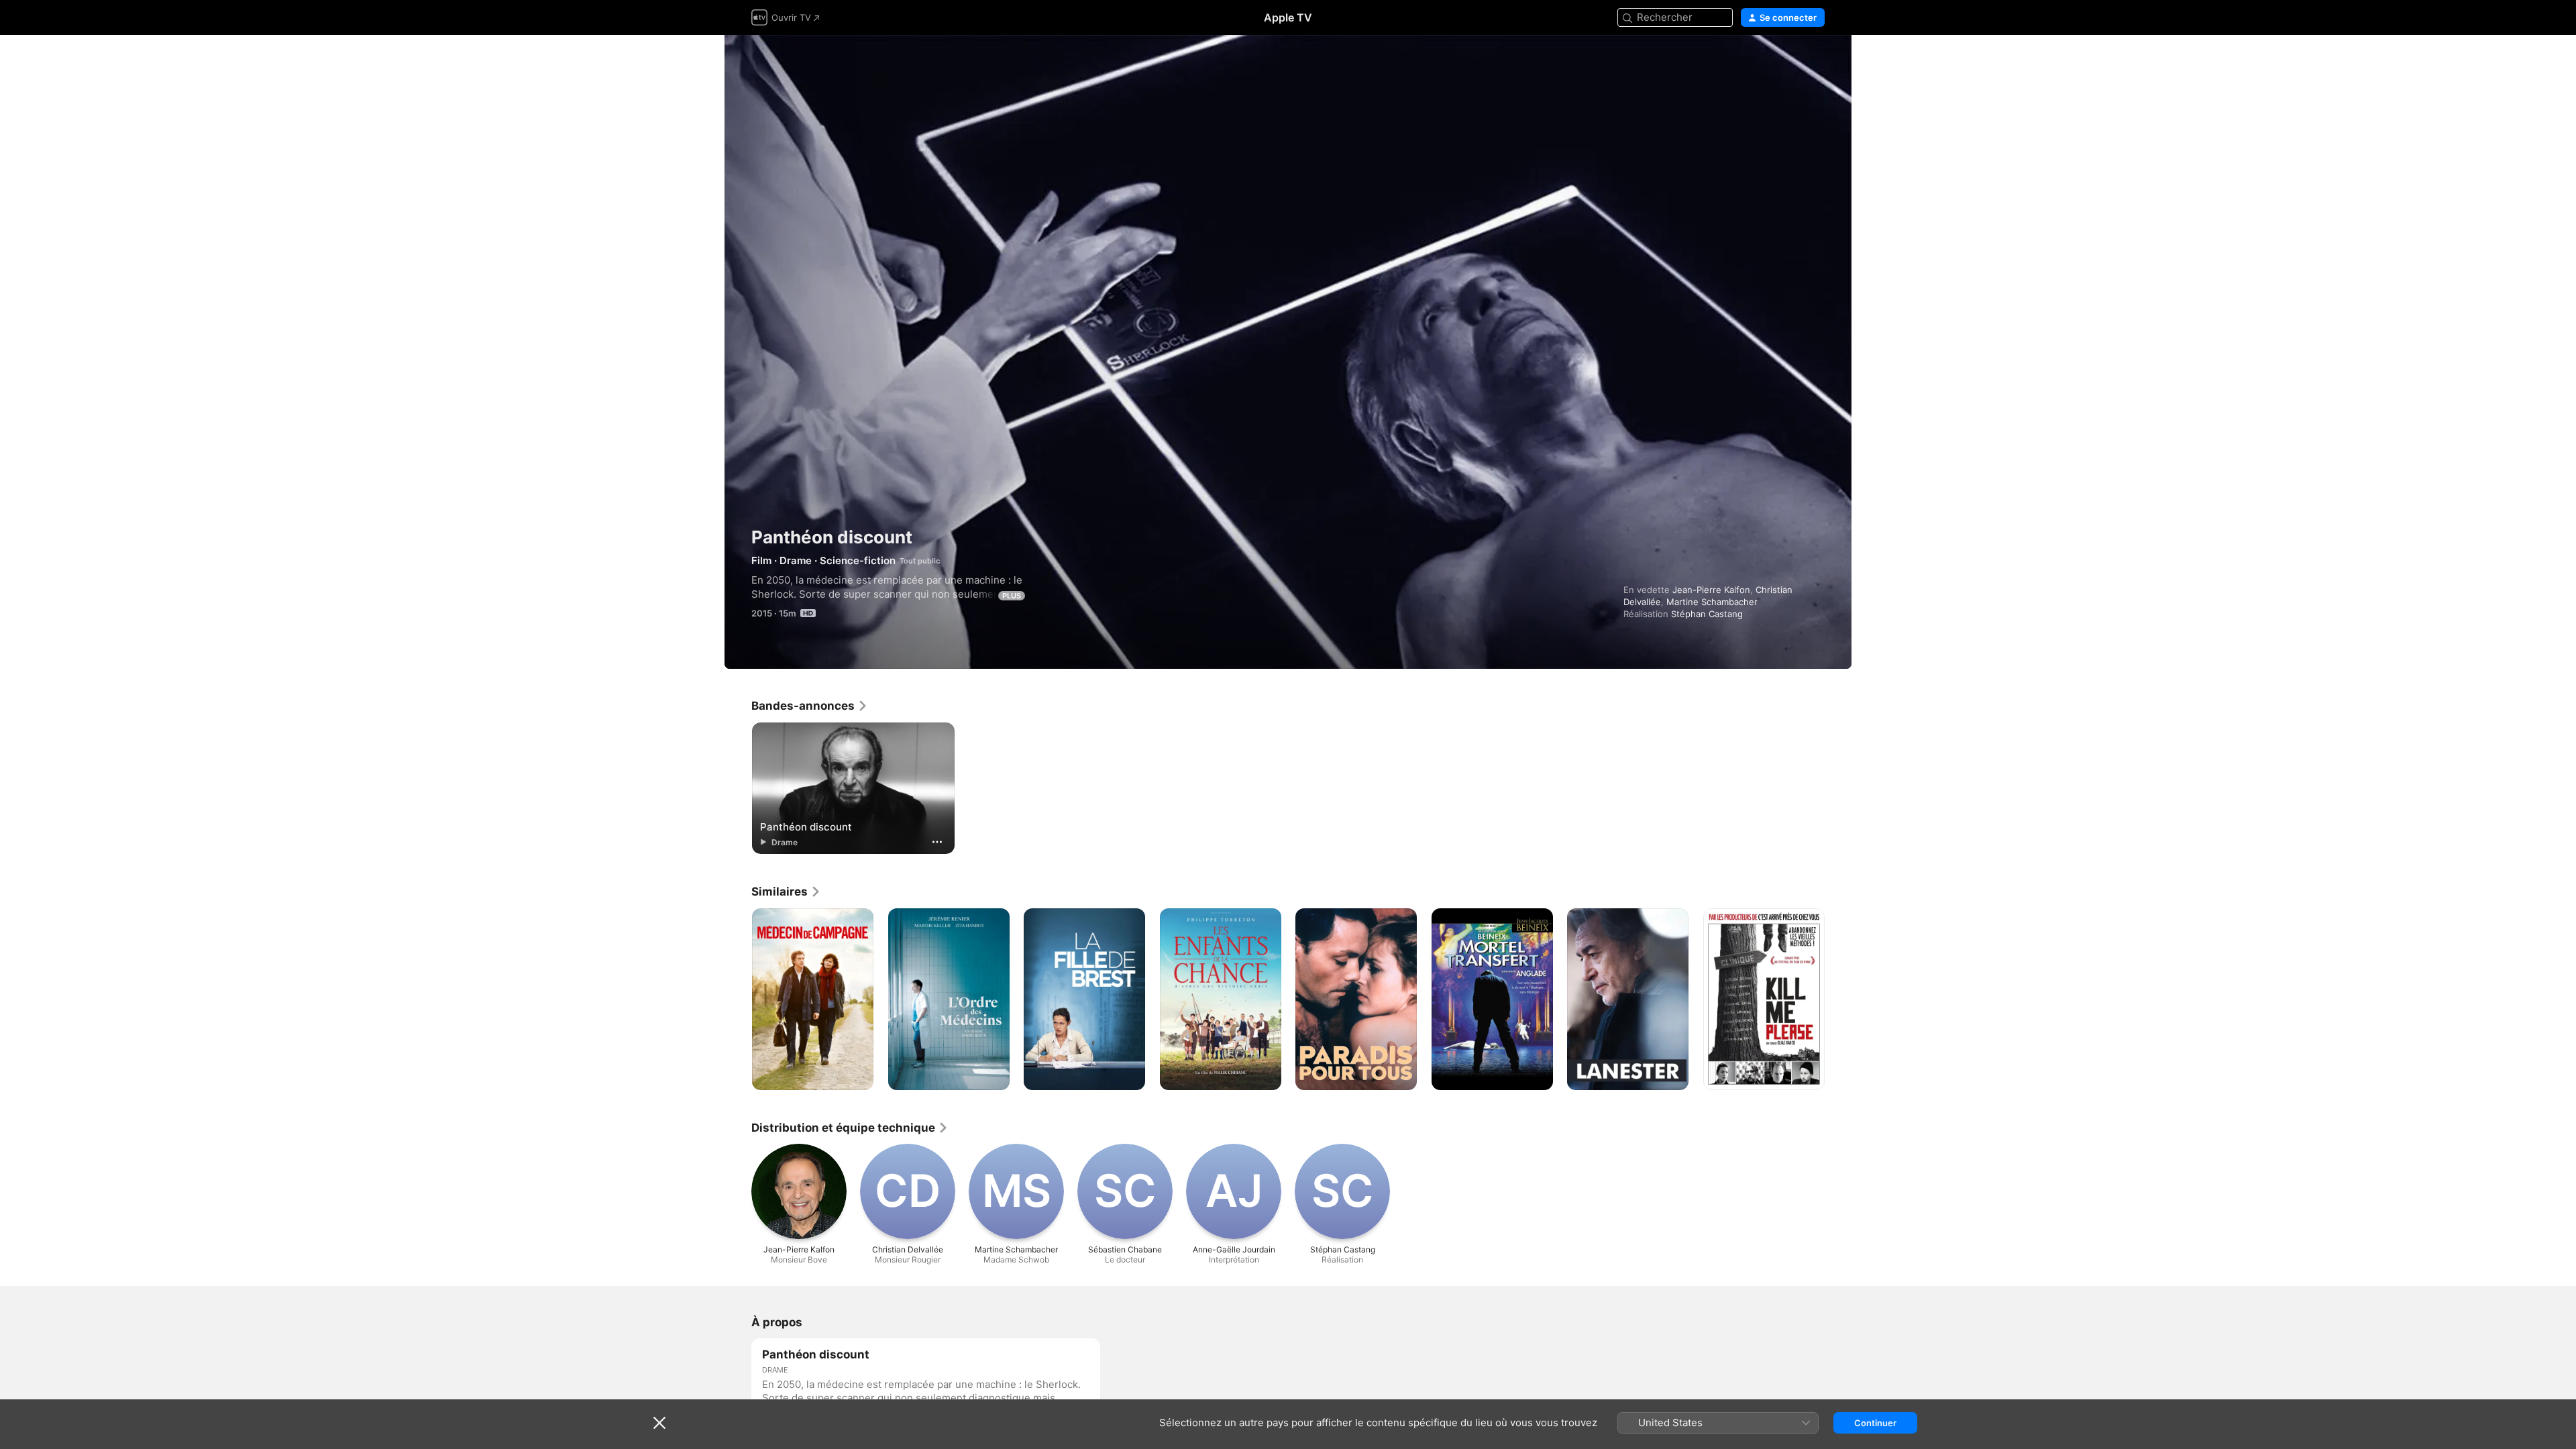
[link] (810, 706)
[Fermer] (659, 1423)
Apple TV (1288, 17)
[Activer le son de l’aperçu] (1815, 61)
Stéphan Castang (1707, 614)
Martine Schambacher (1712, 602)
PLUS (1012, 596)
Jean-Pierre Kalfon (1711, 590)
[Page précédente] (738, 1000)
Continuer (1875, 1423)
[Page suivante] (1838, 1000)
